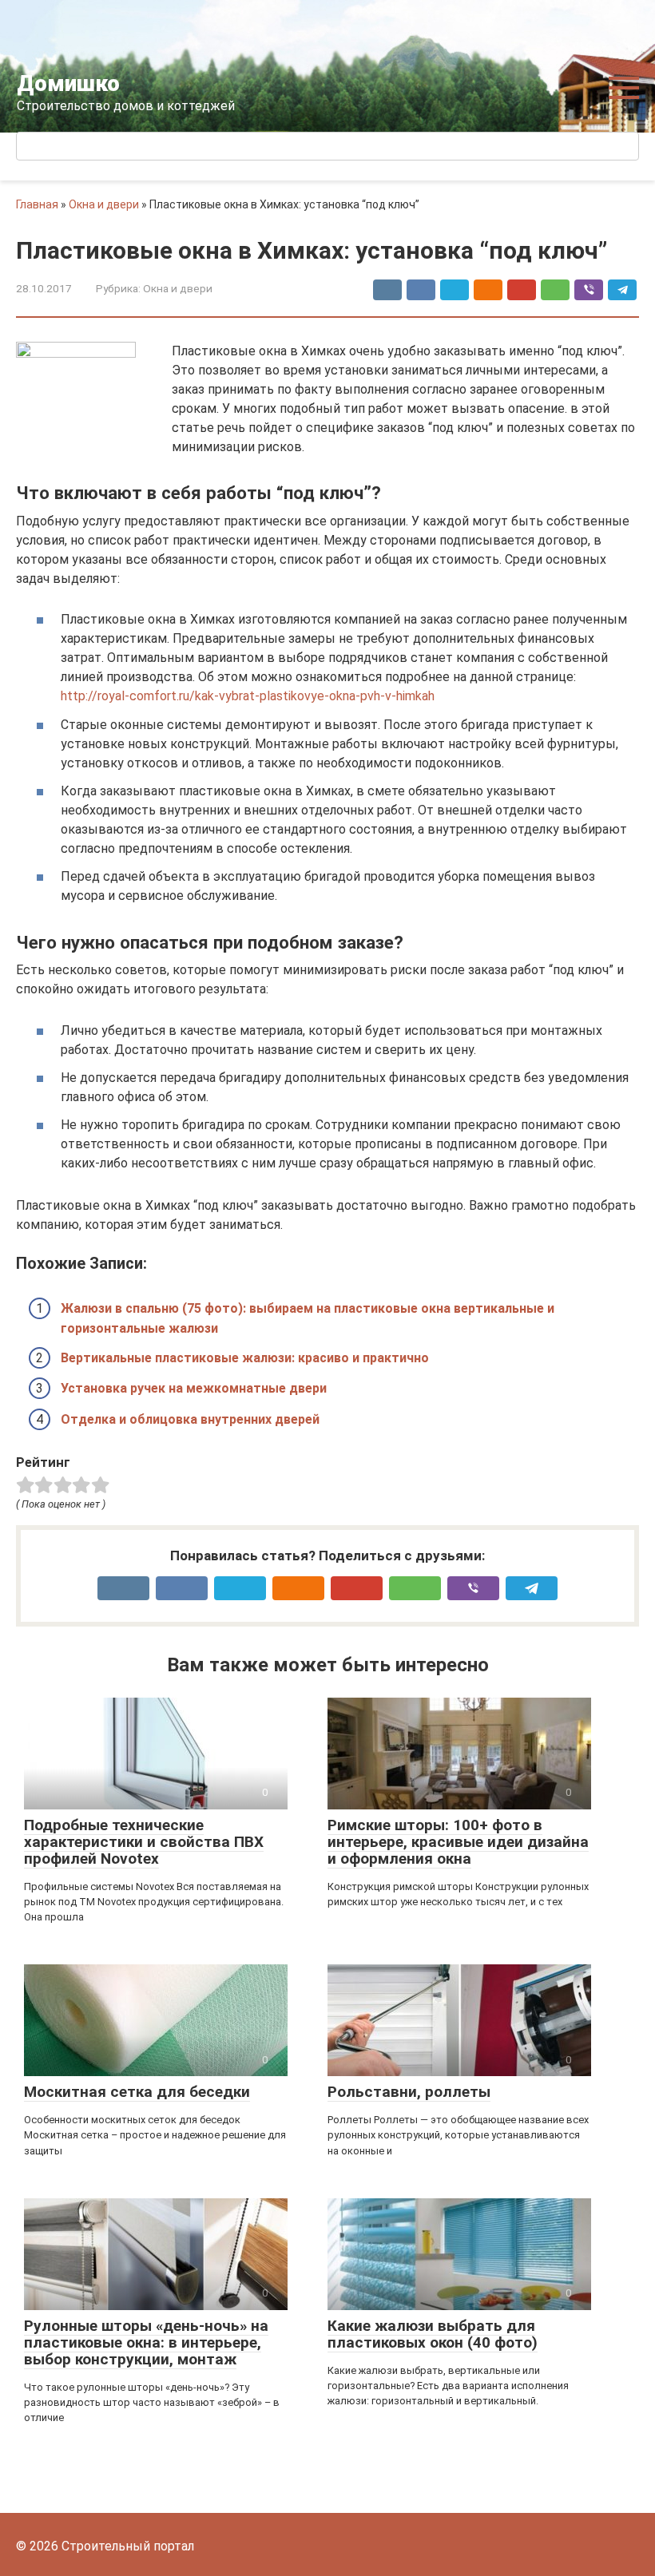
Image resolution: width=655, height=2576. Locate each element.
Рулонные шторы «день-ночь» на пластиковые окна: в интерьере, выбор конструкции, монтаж (146, 2342)
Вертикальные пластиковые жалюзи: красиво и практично (245, 1358)
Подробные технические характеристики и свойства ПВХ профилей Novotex (144, 1842)
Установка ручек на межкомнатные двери (194, 1388)
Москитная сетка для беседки (137, 2092)
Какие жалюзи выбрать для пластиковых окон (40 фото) (433, 2334)
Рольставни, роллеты (409, 2092)
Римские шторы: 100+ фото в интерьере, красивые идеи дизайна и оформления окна (458, 1842)
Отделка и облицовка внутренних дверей (190, 1419)
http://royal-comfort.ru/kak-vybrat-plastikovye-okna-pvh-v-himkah (248, 696)
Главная (37, 204)
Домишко (68, 83)
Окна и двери (104, 204)
